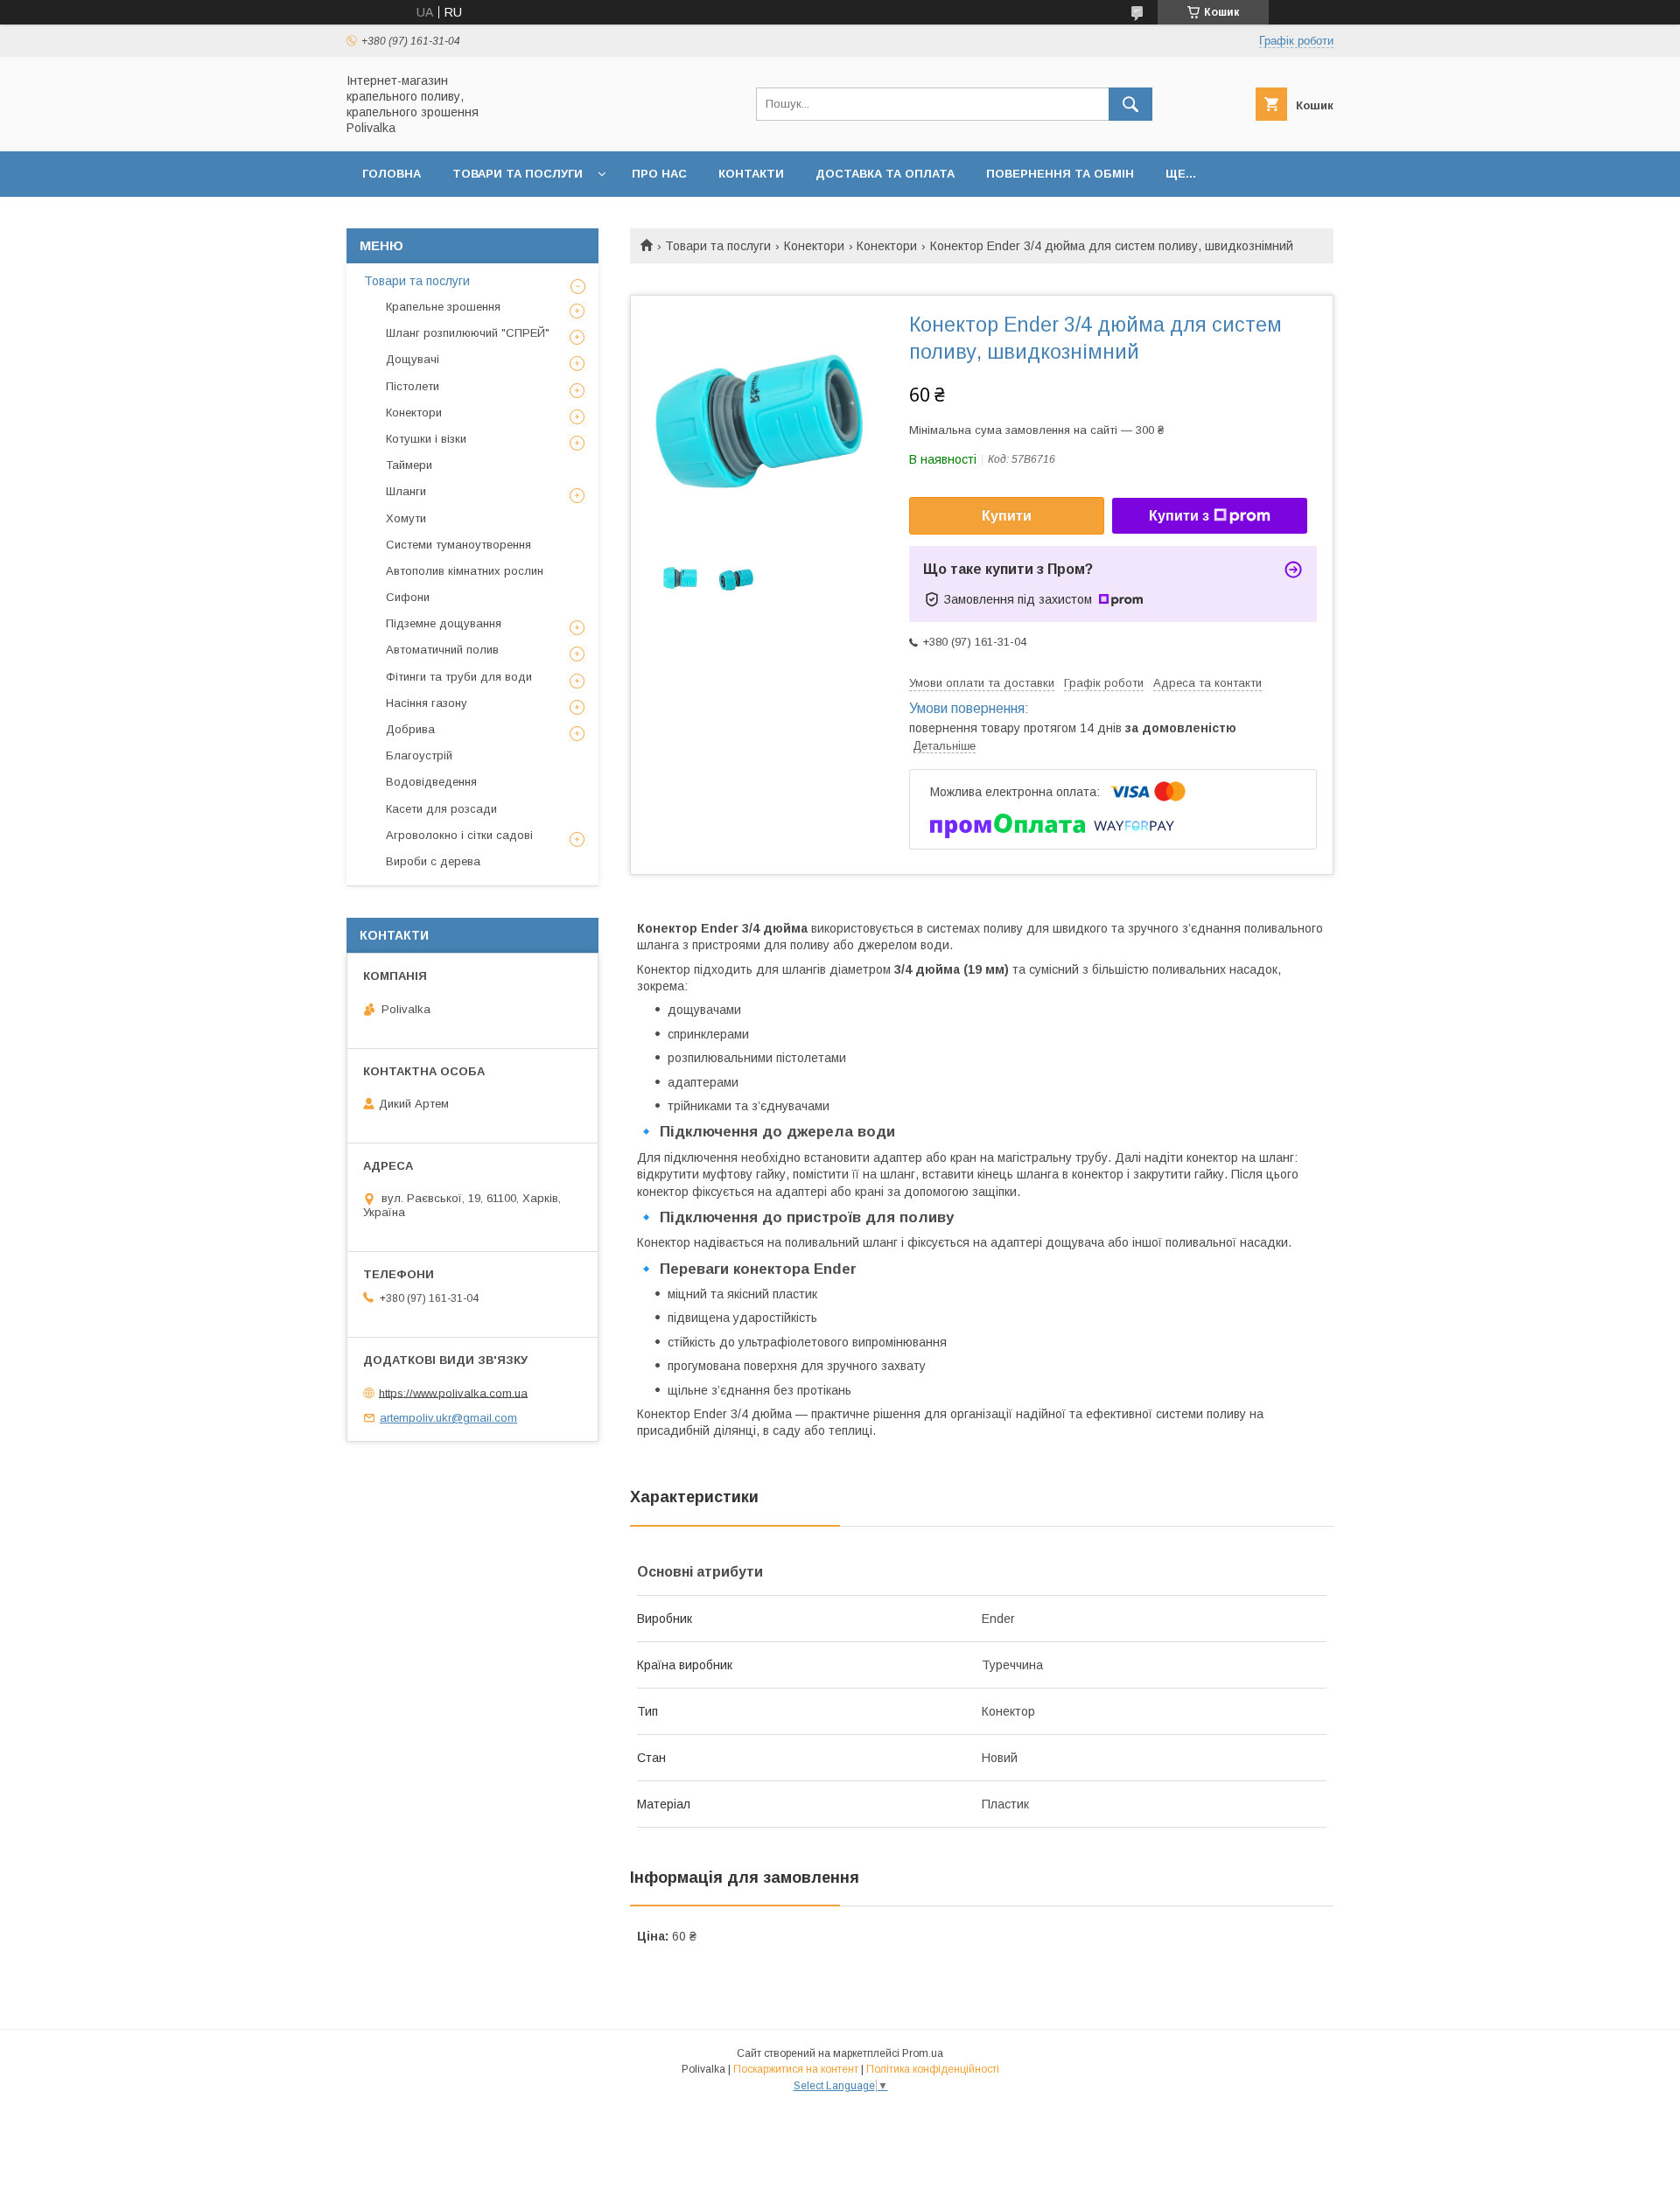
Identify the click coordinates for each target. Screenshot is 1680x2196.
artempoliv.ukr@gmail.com (448, 1418)
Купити (1007, 516)
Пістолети (413, 386)
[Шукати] (1130, 104)
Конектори (814, 246)
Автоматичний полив (442, 650)
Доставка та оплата (885, 174)
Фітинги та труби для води (459, 677)
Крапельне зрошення (443, 307)
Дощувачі (413, 359)
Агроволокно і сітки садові (459, 835)
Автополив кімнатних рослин (465, 571)
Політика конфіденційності (933, 2069)
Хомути (406, 518)
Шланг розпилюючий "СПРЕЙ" (468, 333)
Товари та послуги (518, 174)
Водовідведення (431, 782)
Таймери (409, 465)
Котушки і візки (426, 439)
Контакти (751, 174)
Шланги (406, 491)
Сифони (408, 597)
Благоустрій (419, 755)
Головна (392, 174)
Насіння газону (427, 703)
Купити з (1179, 516)
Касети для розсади (441, 809)
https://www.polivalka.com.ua (453, 1392)
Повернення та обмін (1060, 174)
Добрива (410, 729)
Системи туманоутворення (458, 545)
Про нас (659, 174)
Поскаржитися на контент (796, 2069)
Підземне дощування (444, 623)
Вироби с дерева (433, 861)
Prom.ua (923, 2053)
